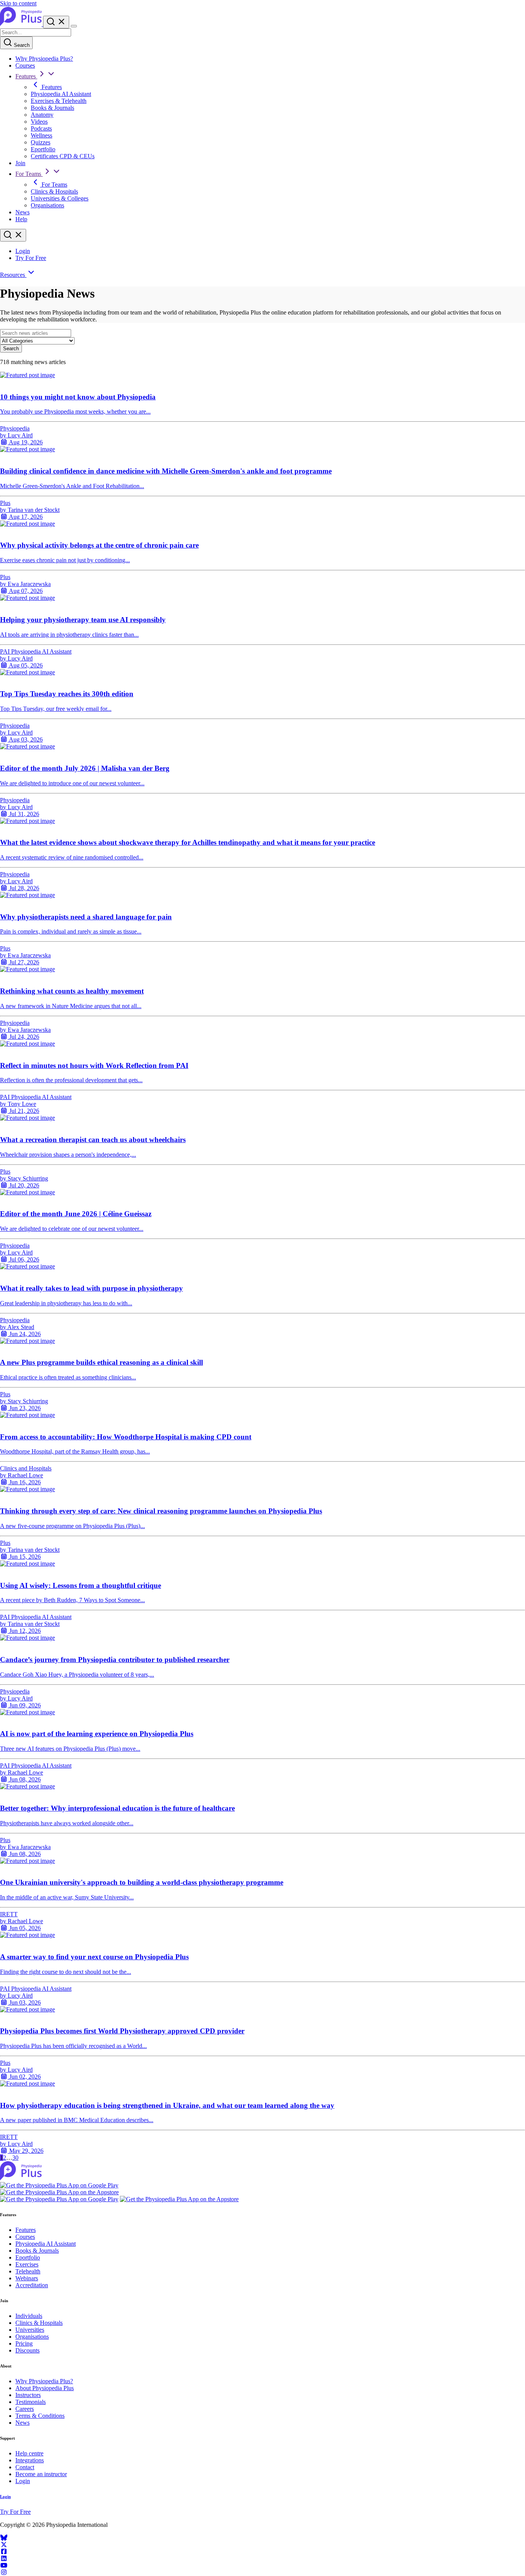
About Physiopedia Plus (45, 2388)
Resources (13, 275)
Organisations (47, 205)
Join (20, 163)
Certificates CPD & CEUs (63, 156)
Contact (25, 2467)
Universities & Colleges (60, 198)
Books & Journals (52, 108)
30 (15, 2158)
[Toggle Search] (56, 22)
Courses (25, 65)
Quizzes (41, 142)
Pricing (24, 2343)
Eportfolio (43, 149)
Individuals (29, 2316)
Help (21, 219)
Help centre (29, 2453)
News (22, 212)
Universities (30, 2330)
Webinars (27, 2278)
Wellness (42, 135)
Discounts (27, 2350)
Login (23, 251)
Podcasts (41, 128)
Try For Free (31, 258)
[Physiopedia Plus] (22, 24)
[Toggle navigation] (74, 26)
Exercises (27, 2264)
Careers (25, 2409)
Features (26, 76)
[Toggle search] (13, 235)
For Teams (29, 174)
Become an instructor (41, 2474)
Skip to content (18, 3)
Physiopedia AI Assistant (61, 94)
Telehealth (28, 2271)
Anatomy (42, 115)
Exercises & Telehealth (59, 101)
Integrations (30, 2460)
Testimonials (31, 2402)
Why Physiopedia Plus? (44, 59)
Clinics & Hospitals (54, 191)
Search (21, 45)
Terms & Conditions (40, 2416)
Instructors (28, 2395)
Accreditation (32, 2285)
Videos (39, 122)
